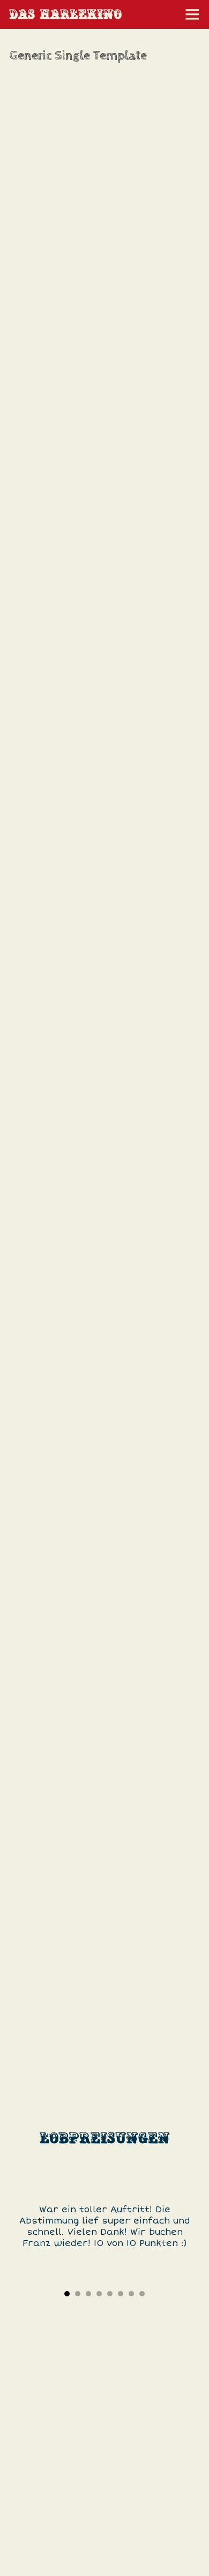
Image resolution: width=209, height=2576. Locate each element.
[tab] (67, 2294)
